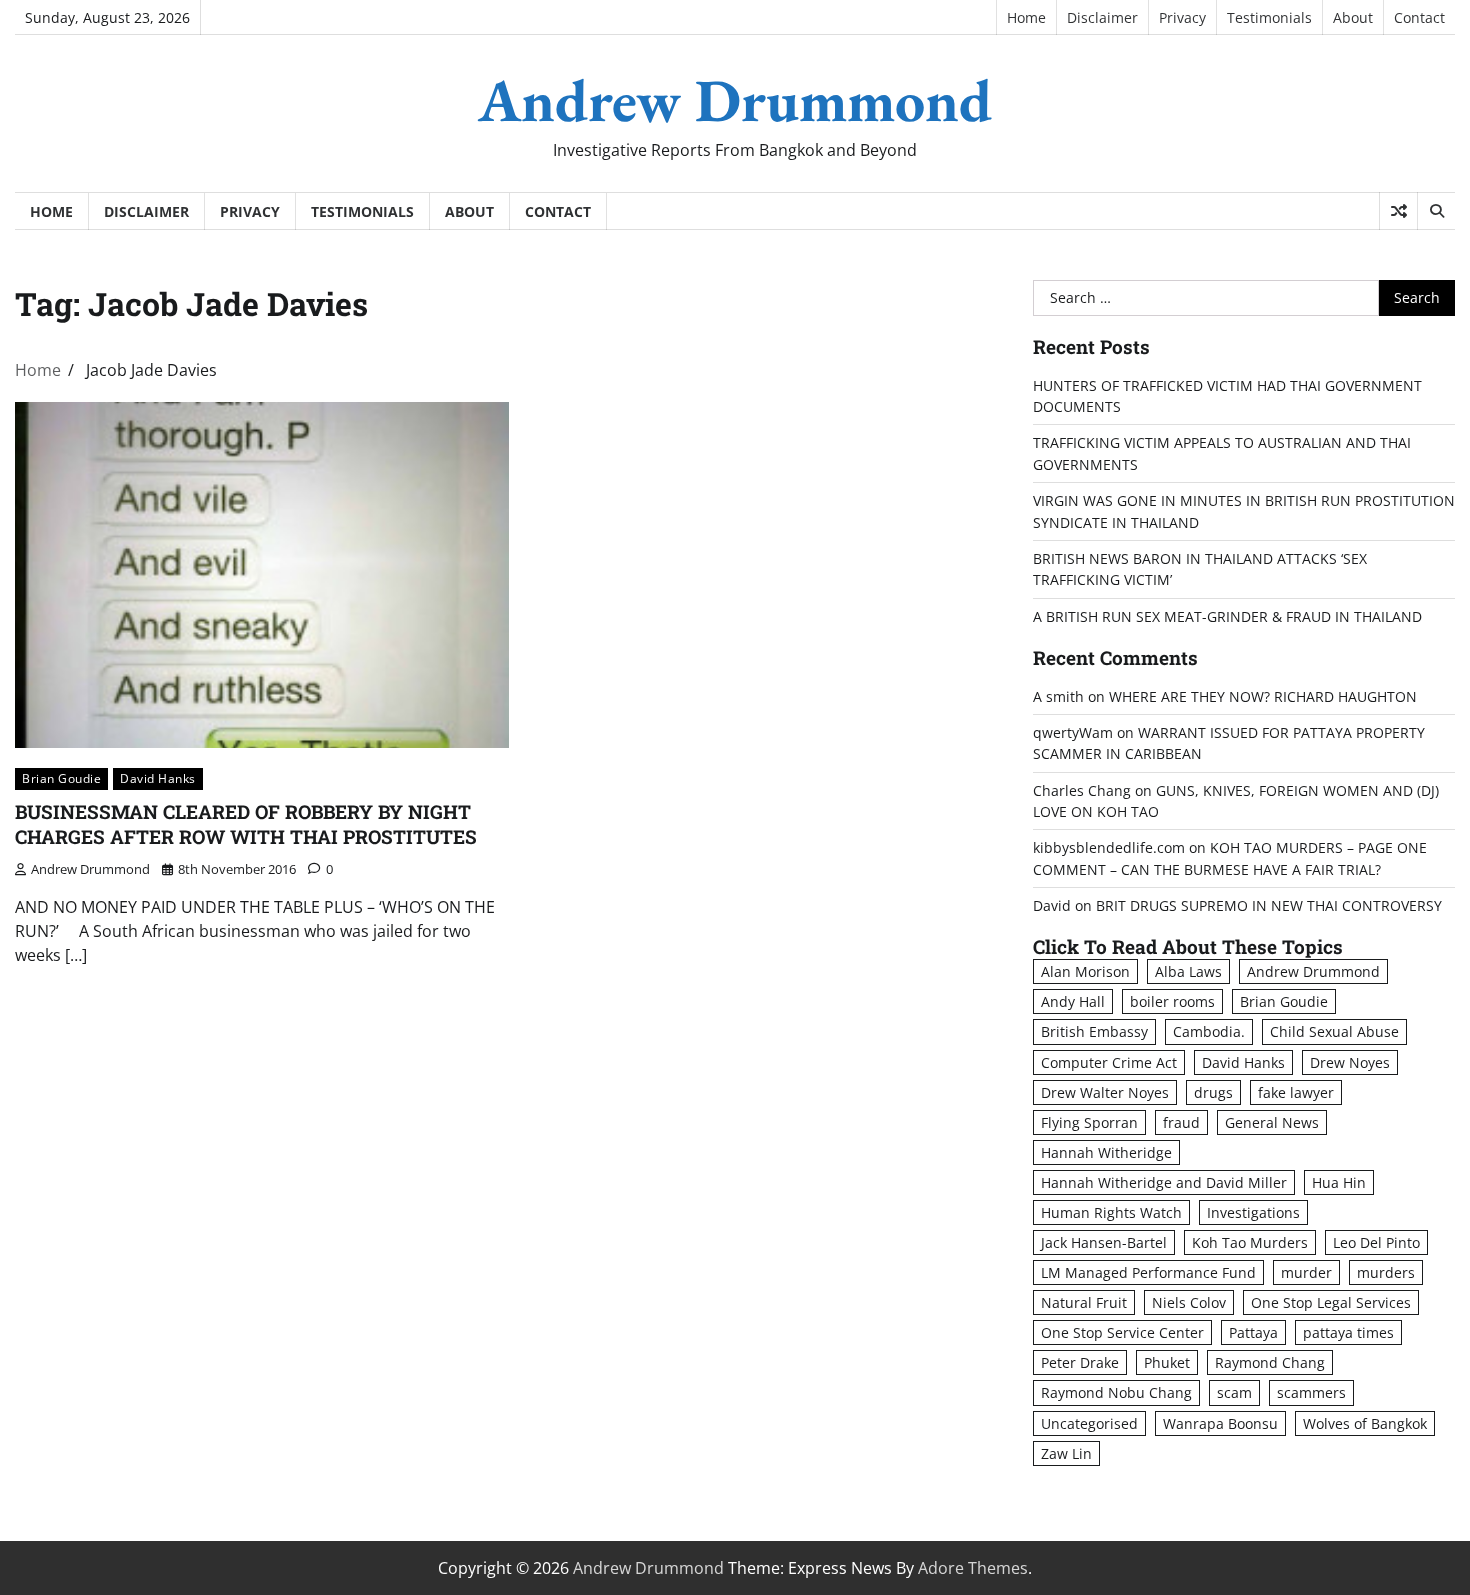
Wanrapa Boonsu (1220, 1423)
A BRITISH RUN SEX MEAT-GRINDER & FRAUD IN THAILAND (1227, 616)
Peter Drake (1080, 1362)
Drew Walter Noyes (1105, 1092)
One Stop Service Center (1122, 1332)
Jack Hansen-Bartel (1104, 1242)
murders (1386, 1272)
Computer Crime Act (1109, 1062)
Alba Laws (1188, 971)
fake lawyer (1296, 1092)
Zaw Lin (1066, 1453)
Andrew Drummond (735, 100)
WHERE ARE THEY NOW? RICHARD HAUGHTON (1263, 696)
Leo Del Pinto (1376, 1242)
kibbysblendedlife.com (1109, 847)
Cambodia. (1209, 1031)
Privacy (1182, 17)
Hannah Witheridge (1106, 1152)
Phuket (1167, 1362)
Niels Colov (1189, 1302)
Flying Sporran (1089, 1122)
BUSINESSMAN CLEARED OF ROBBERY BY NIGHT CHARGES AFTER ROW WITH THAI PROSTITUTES (246, 824)
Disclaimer (1102, 17)
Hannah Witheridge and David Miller (1164, 1182)
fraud (1181, 1122)
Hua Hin (1339, 1182)
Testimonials (1269, 17)
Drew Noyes (1350, 1062)
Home (1026, 17)
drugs (1213, 1092)
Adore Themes (973, 1568)
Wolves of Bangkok (1365, 1423)
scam (1234, 1392)
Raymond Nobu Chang (1116, 1392)
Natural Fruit (1084, 1302)
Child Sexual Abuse (1334, 1031)
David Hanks (158, 778)
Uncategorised (1089, 1423)
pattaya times (1348, 1332)
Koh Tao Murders (1250, 1242)
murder (1306, 1272)
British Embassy (1094, 1031)
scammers (1311, 1392)
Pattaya (1253, 1332)
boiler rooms (1172, 1001)
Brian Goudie (61, 778)
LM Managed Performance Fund (1148, 1272)
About (1353, 17)
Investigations (1253, 1212)
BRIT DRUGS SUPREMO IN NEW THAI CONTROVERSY (1269, 905)
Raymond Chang (1270, 1362)
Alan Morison (1085, 971)
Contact (1419, 17)
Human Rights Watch (1111, 1212)
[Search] (1436, 211)
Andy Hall (1073, 1001)
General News (1272, 1122)
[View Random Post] (1398, 211)
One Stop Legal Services (1331, 1302)
